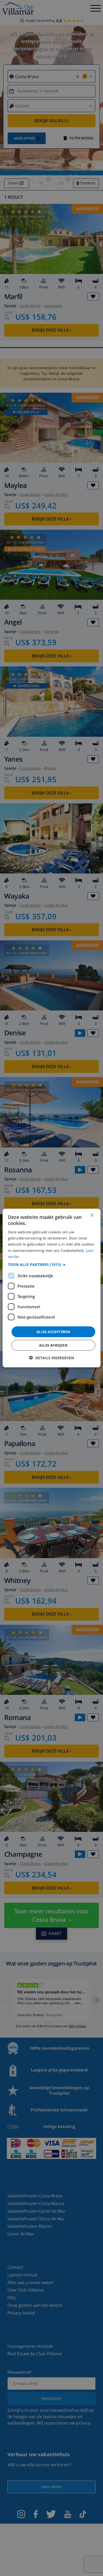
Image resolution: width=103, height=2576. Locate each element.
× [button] (92, 1215)
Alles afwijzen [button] (53, 1345)
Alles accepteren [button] (53, 1332)
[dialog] (52, 1288)
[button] (52, 1264)
